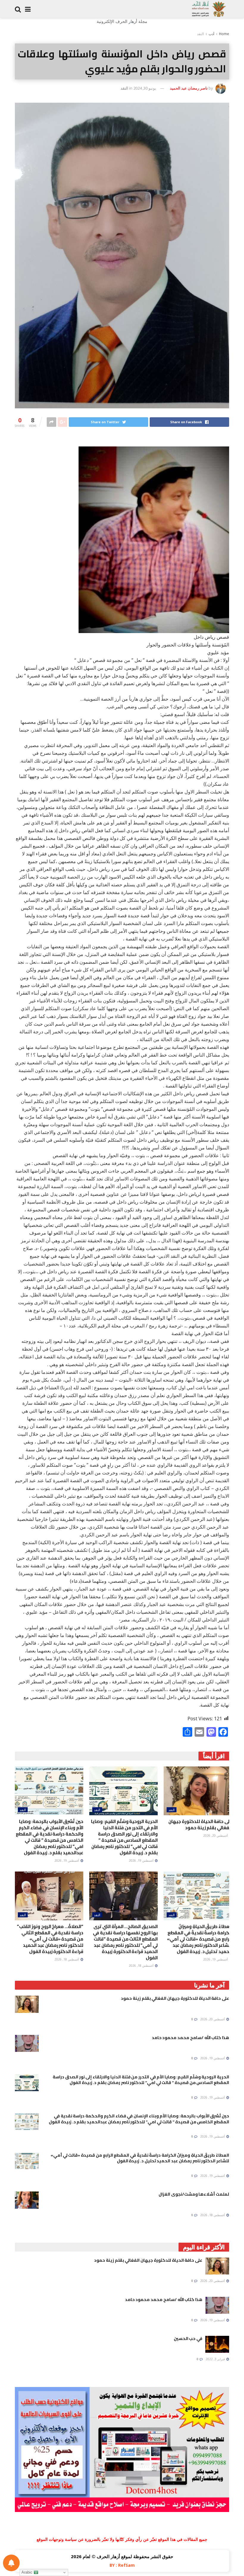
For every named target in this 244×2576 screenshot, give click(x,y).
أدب (211, 34)
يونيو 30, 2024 (145, 88)
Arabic (28, 2572)
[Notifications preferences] (11, 2563)
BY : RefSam (122, 2565)
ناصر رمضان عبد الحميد (189, 88)
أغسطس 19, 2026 (142, 1860)
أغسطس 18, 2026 (142, 1966)
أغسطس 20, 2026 (216, 1835)
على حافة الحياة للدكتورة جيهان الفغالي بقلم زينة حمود (200, 1824)
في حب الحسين (188, 2338)
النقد (200, 34)
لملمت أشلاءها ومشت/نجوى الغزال (194, 2194)
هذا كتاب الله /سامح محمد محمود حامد (190, 2038)
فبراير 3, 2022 (216, 2359)
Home (224, 34)
